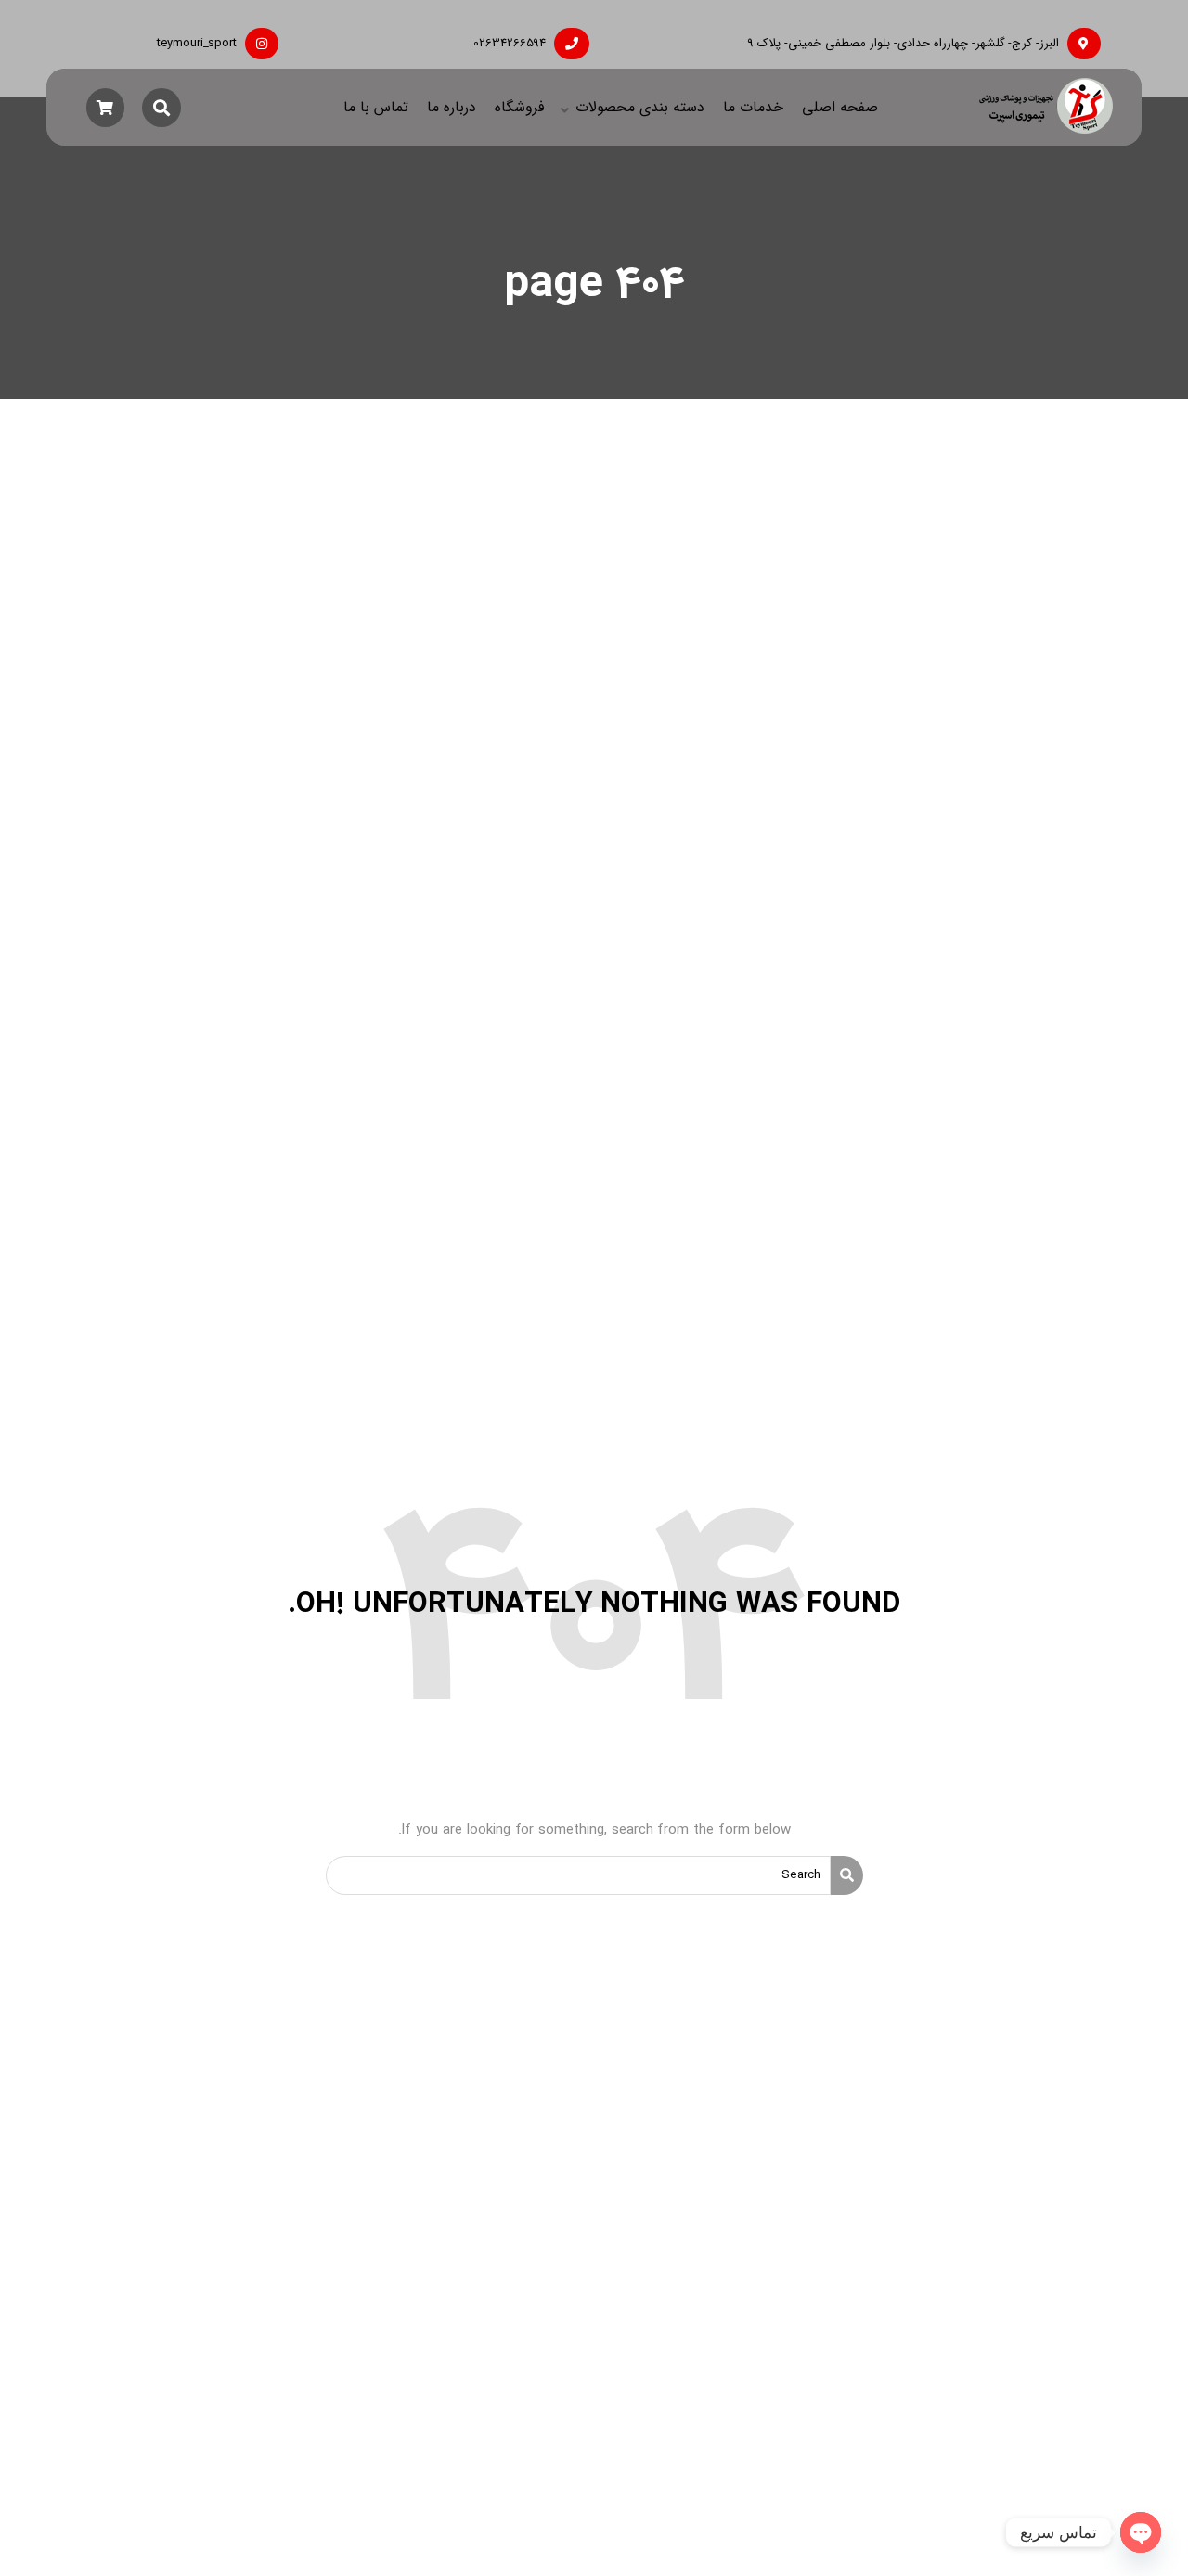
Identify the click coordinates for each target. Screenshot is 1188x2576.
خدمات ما (753, 107)
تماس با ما (376, 107)
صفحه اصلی (840, 107)
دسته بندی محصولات (640, 107)
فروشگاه (519, 107)
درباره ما (452, 107)
